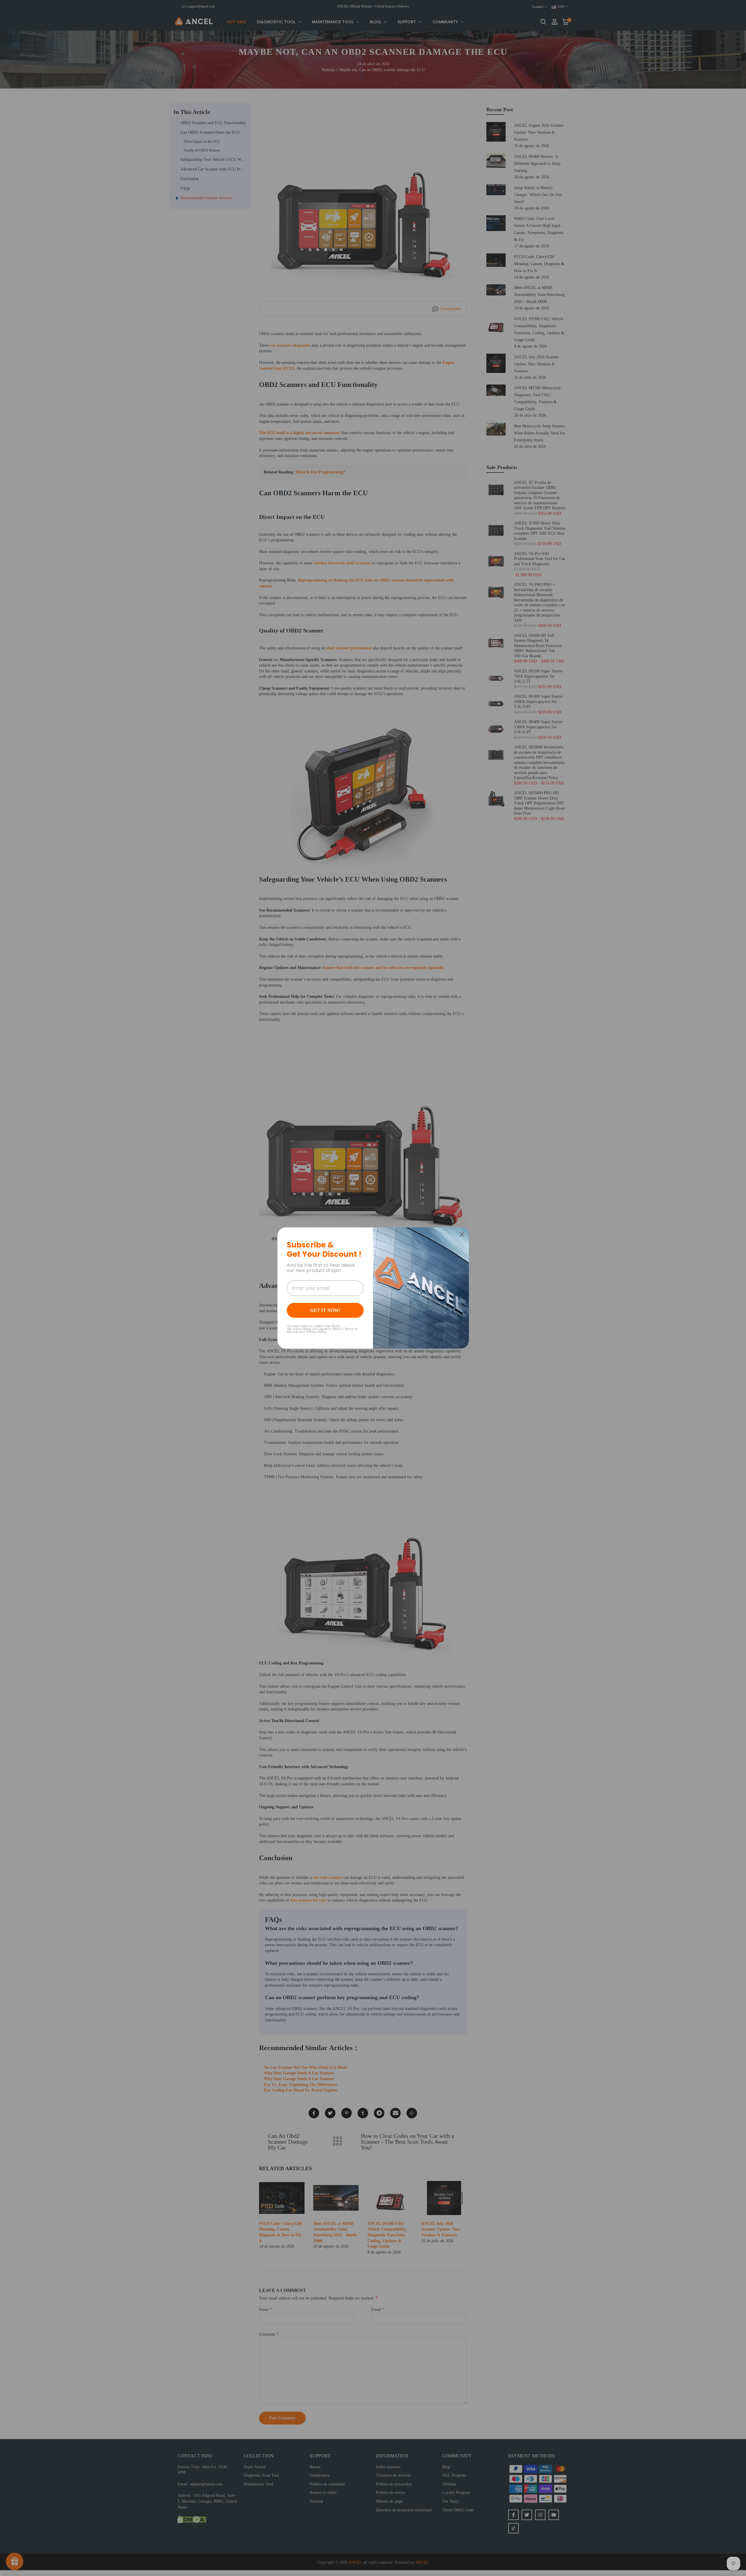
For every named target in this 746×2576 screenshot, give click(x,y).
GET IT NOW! (325, 1310)
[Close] (462, 1234)
